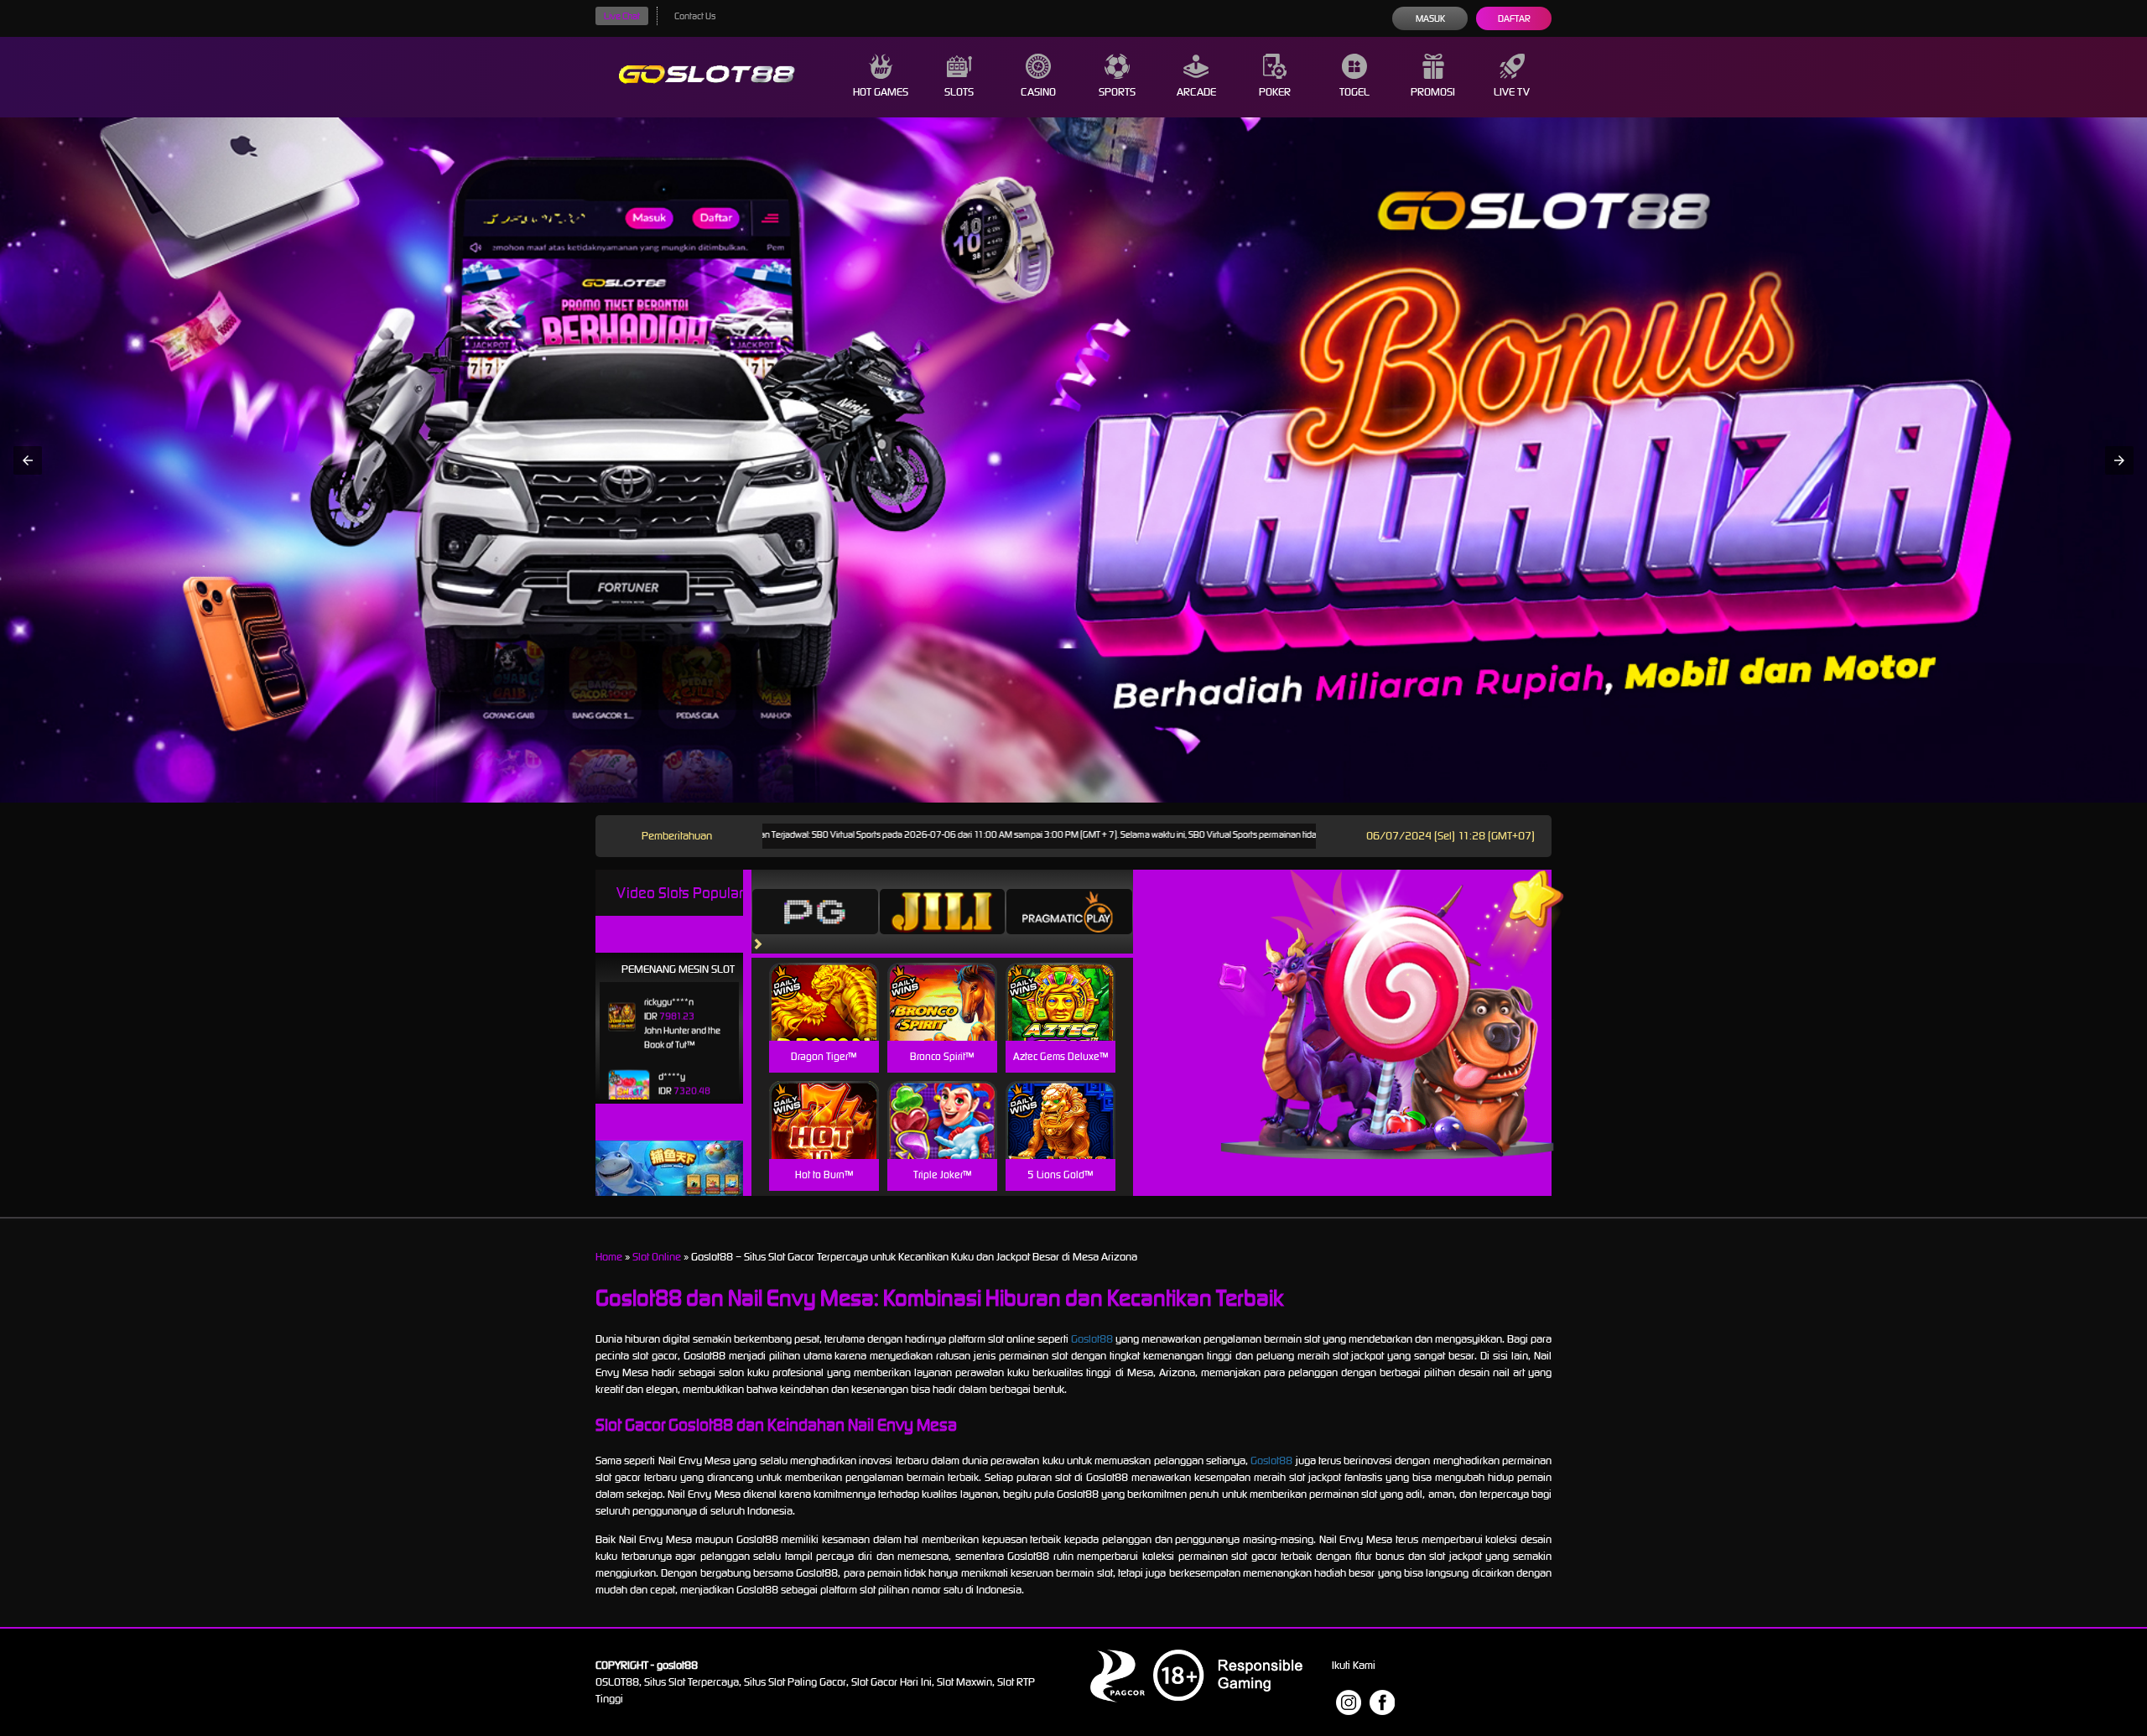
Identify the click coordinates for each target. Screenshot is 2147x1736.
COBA (824, 982)
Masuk (1430, 18)
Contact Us (695, 16)
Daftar (1514, 18)
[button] (28, 460)
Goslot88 (1092, 1339)
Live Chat (622, 16)
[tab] (815, 912)
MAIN (824, 1020)
